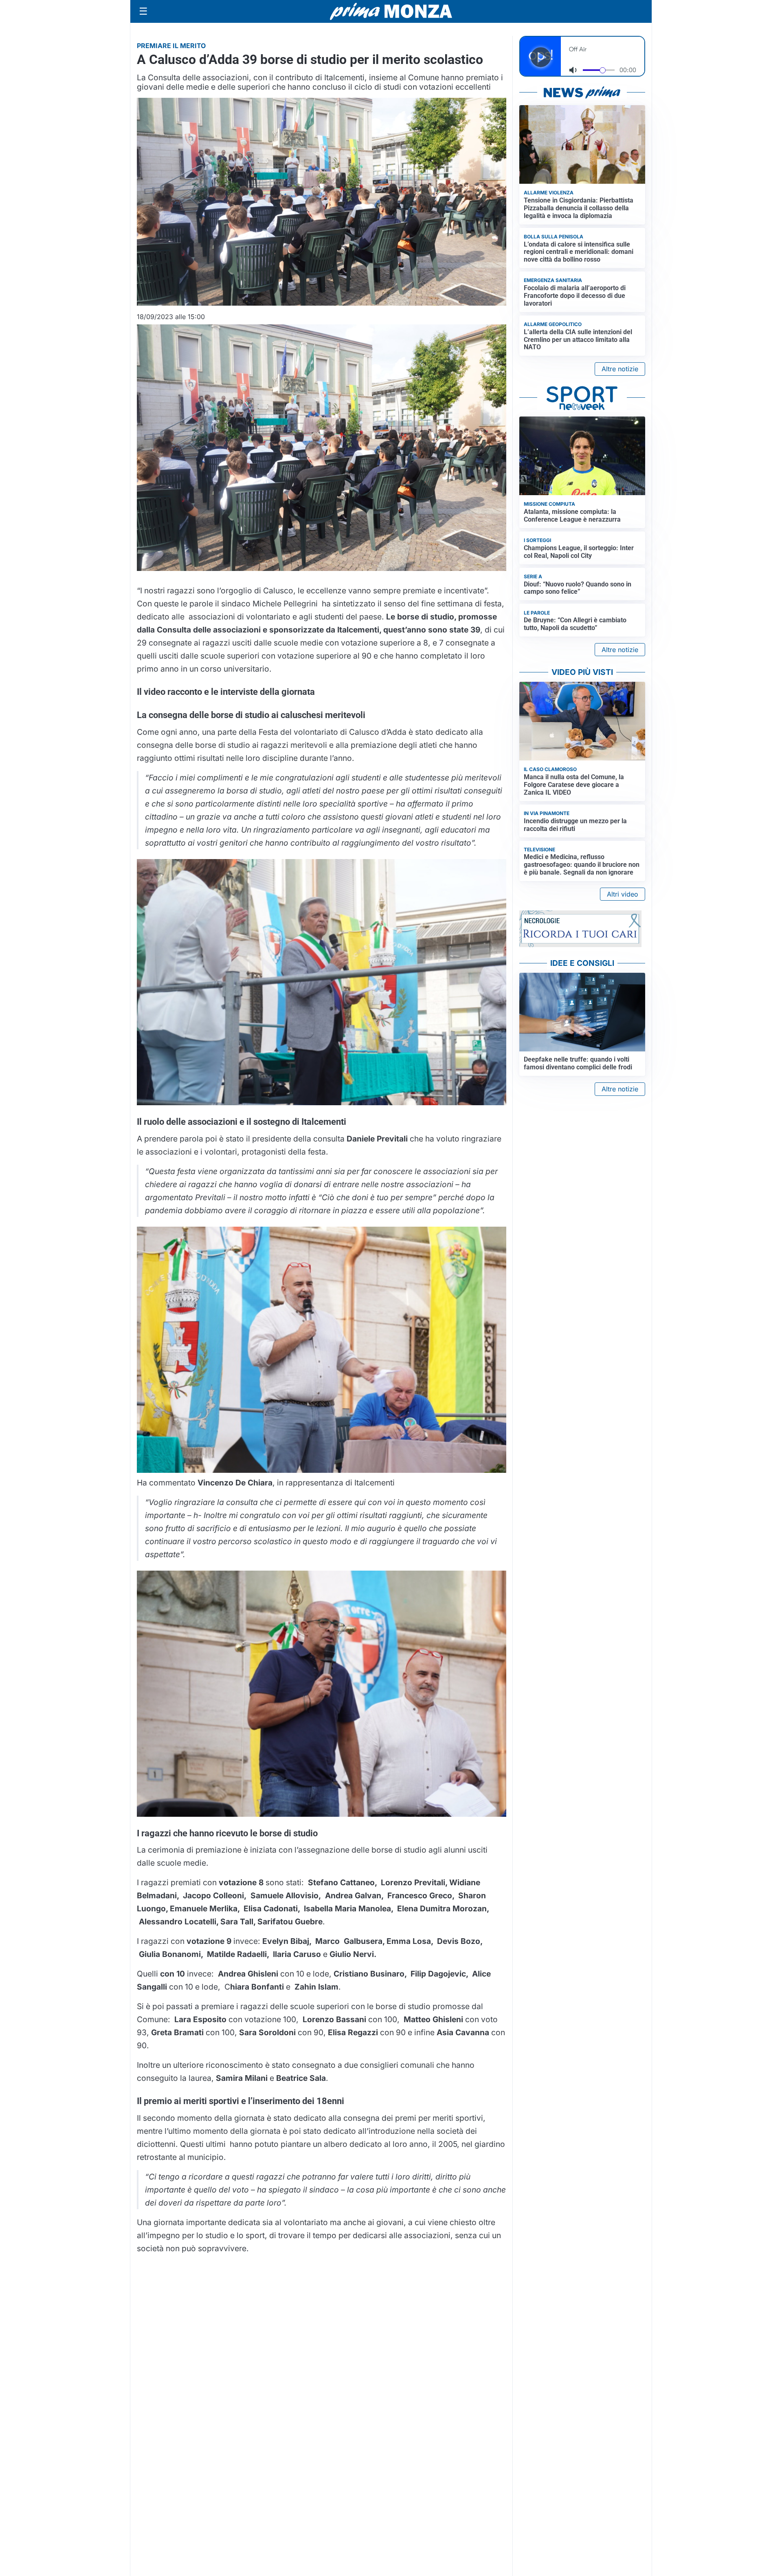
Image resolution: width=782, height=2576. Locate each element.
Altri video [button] (623, 894)
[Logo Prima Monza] (391, 11)
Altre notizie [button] (620, 369)
